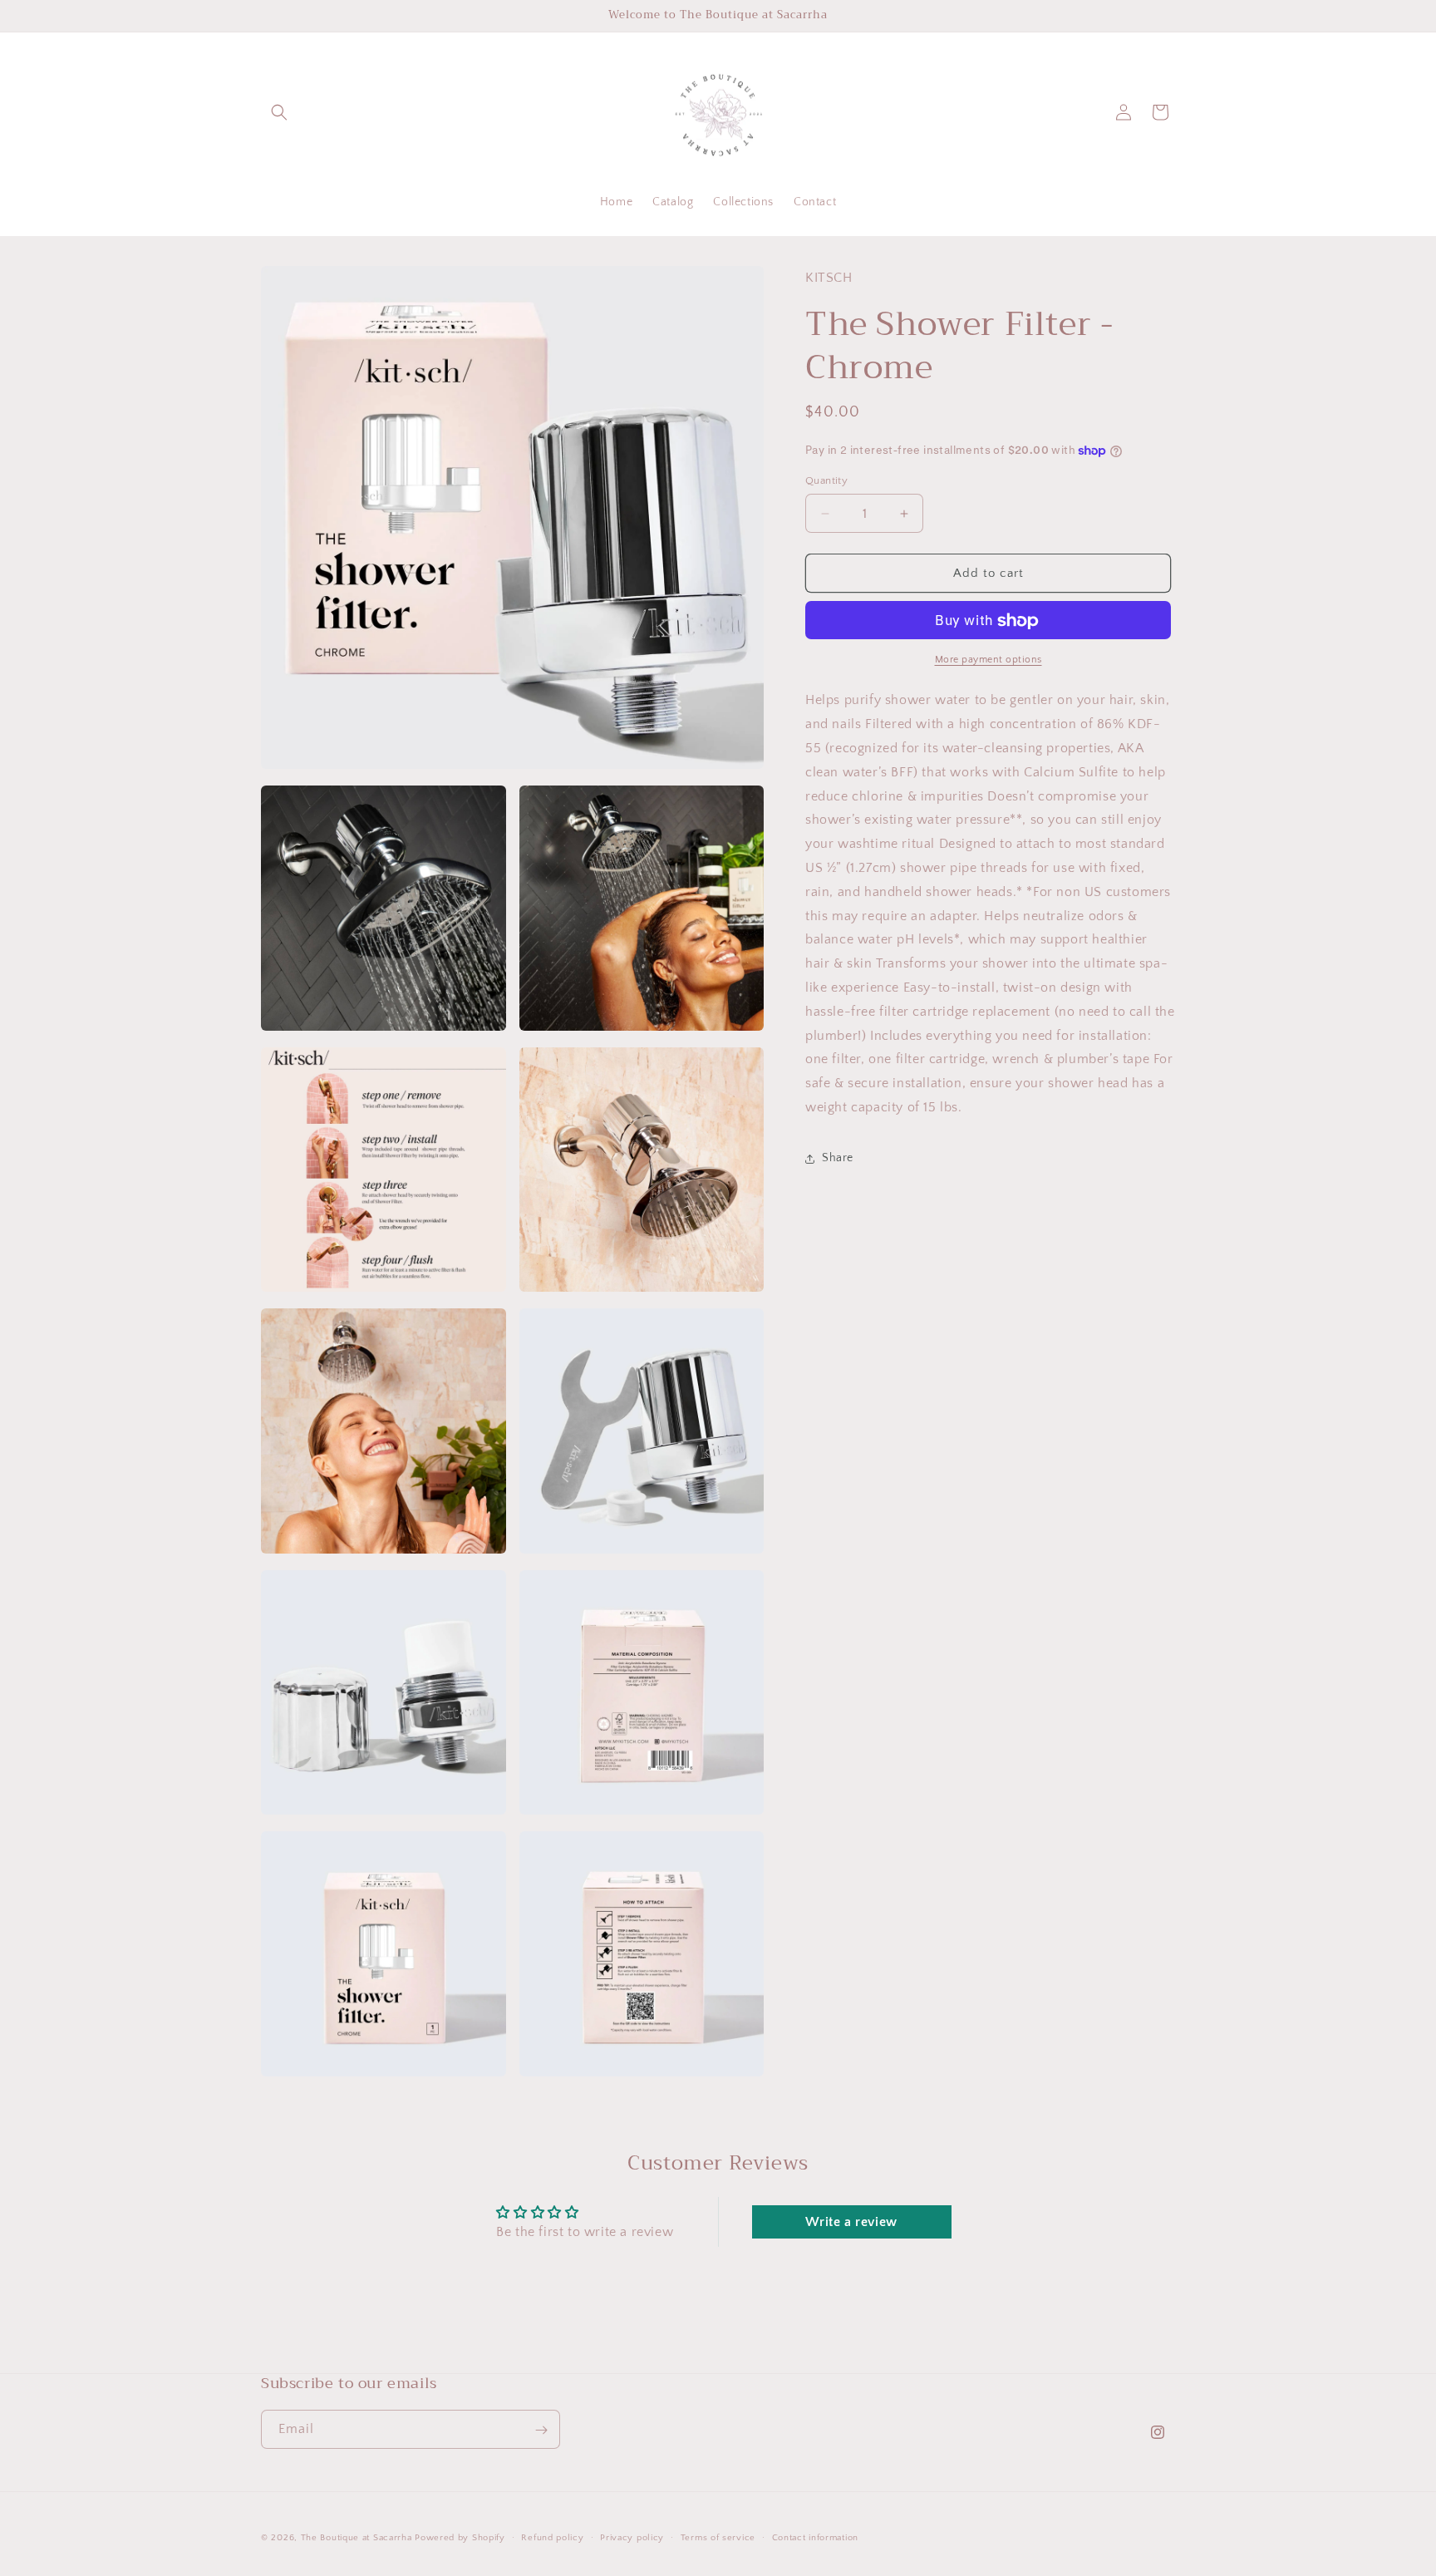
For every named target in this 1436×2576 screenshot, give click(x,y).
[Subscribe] (541, 2430)
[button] (279, 112)
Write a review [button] (851, 2222)
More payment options (988, 660)
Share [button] (838, 1158)
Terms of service (718, 2538)
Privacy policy (632, 2538)
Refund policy (552, 2538)
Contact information (815, 2538)
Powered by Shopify (460, 2538)
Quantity (826, 480)
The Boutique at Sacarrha (358, 2538)
